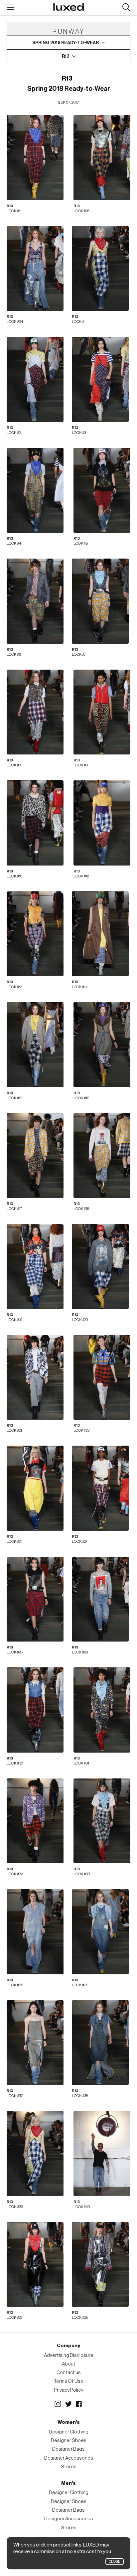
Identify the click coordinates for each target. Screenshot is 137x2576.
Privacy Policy (68, 2390)
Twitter (68, 2404)
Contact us (69, 2373)
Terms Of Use (68, 2381)
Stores (69, 2467)
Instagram (58, 2404)
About (69, 2364)
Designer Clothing (69, 2432)
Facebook (79, 2404)
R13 (67, 79)
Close (115, 2562)
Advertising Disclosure (69, 2355)
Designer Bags (68, 2449)
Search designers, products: (126, 7)
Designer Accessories (69, 2458)
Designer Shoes (69, 2441)
